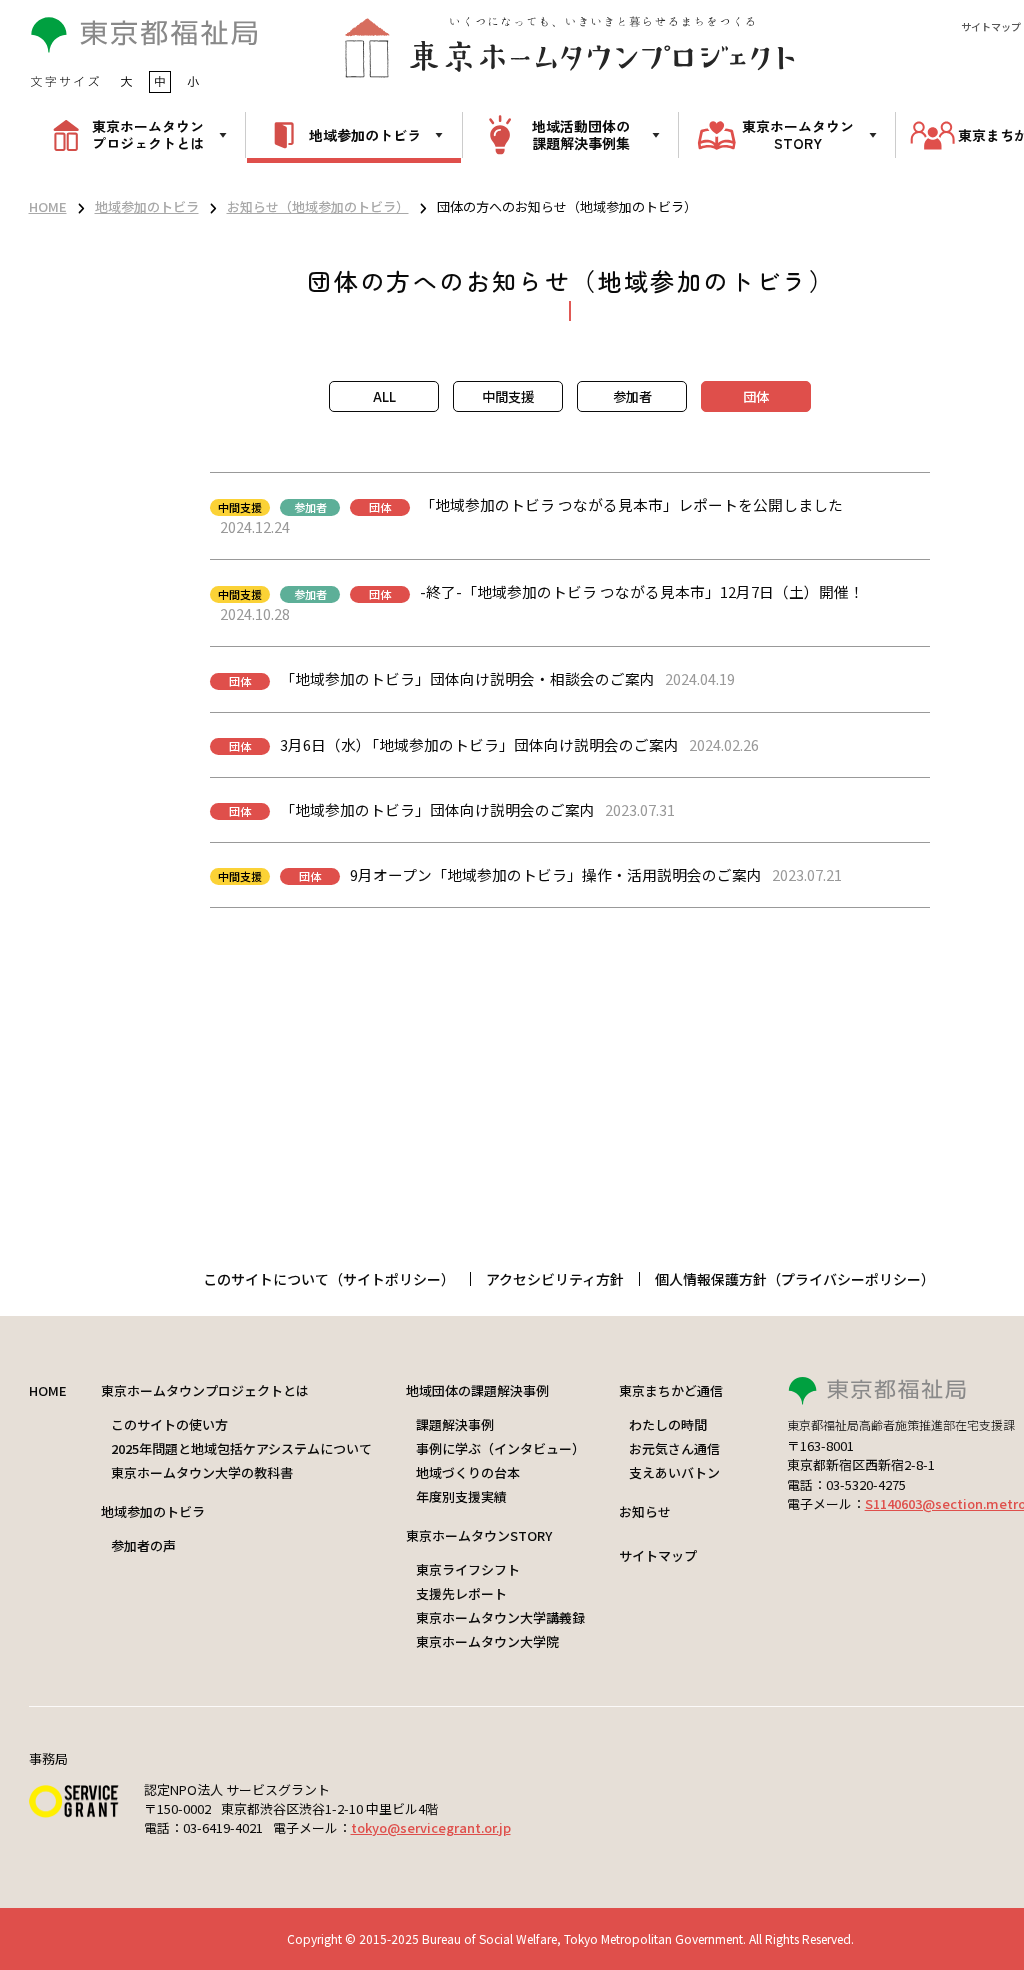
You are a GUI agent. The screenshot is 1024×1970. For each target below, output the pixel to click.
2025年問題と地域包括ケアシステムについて (241, 1448)
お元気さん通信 (674, 1448)
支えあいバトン (674, 1472)
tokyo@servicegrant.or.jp (431, 1827)
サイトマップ (991, 26)
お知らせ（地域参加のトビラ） (318, 206)
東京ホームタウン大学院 (487, 1641)
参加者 (632, 396)
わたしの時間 (668, 1424)
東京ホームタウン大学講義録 (500, 1617)
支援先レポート (461, 1593)
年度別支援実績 (461, 1496)
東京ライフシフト (468, 1569)
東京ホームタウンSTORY (479, 1535)
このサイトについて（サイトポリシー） (329, 1279)
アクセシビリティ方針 (555, 1279)
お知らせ (645, 1511)
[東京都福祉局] (144, 48)
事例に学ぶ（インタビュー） (500, 1448)
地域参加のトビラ (147, 206)
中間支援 (508, 396)
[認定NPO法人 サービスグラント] (74, 1811)
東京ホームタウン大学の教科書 (202, 1472)
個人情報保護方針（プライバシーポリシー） (795, 1279)
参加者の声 (143, 1545)
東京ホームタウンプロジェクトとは (205, 1390)
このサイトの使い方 (169, 1424)
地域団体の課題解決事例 (477, 1390)
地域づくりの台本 (468, 1472)
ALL (384, 396)
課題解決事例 (455, 1424)
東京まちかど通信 (671, 1390)
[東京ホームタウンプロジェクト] (570, 47)
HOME (48, 206)
